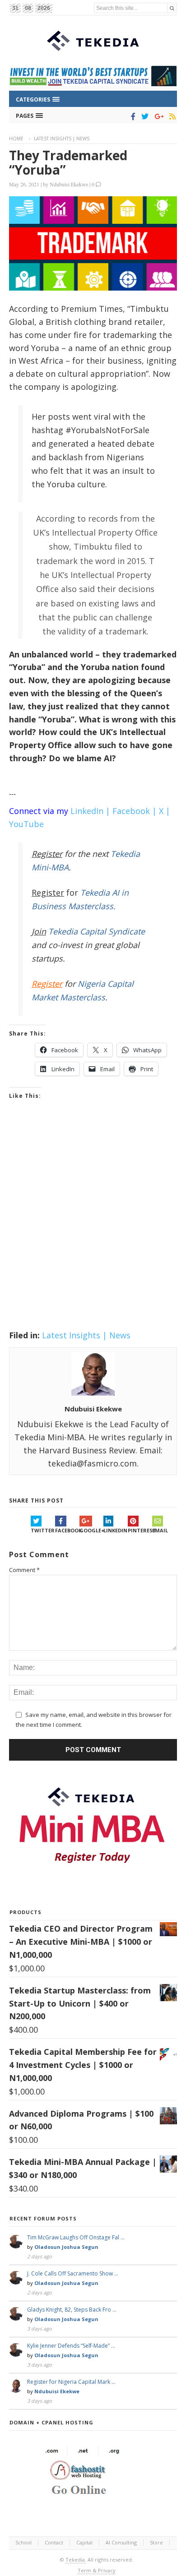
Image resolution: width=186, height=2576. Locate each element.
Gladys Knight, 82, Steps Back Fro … (72, 2310)
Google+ (92, 1530)
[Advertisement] (93, 1226)
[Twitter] (143, 116)
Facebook (67, 1530)
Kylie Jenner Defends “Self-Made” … (71, 2346)
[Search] (172, 8)
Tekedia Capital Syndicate (95, 931)
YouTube (26, 824)
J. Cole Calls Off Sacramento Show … (73, 2273)
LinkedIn (115, 1530)
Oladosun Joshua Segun (66, 2247)
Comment (24, 1570)
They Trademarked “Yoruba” (68, 162)
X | (165, 811)
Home (16, 139)
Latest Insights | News (62, 139)
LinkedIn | (90, 811)
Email (160, 1530)
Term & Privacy (97, 2570)
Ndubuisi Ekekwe (69, 184)
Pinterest (140, 1530)
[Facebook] (132, 116)
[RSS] (171, 116)
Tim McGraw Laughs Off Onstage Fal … (76, 2237)
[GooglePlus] (157, 116)
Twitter (43, 1530)
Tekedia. (76, 2560)
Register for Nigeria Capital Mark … (71, 2382)
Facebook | (135, 811)
